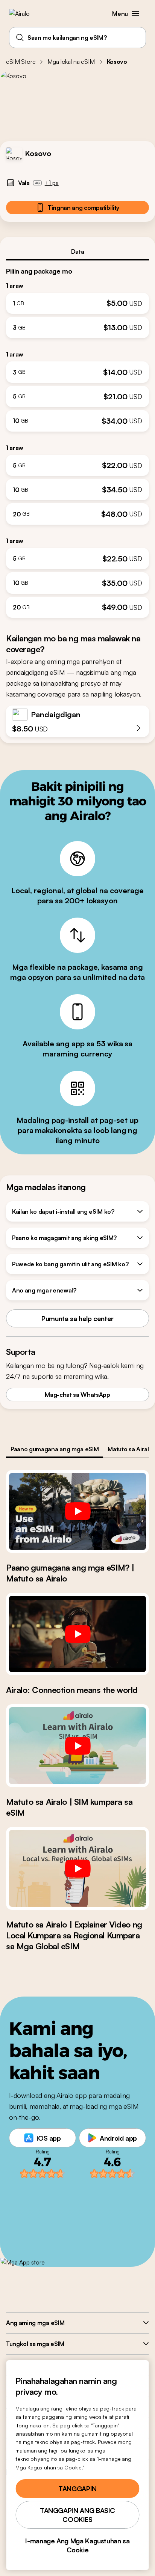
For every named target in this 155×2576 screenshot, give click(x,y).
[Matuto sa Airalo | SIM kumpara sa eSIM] (77, 1746)
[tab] (77, 251)
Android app (118, 2138)
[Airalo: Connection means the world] (77, 1634)
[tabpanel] (77, 439)
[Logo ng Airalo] (25, 14)
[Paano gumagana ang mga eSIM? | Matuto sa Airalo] (77, 1511)
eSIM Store (21, 62)
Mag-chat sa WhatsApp (77, 1395)
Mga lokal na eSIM (71, 62)
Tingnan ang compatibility (84, 208)
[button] (135, 14)
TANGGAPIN (77, 2489)
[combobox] (77, 38)
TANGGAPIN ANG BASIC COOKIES (77, 2515)
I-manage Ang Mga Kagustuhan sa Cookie (77, 2545)
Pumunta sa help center (77, 1318)
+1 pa (52, 183)
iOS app (49, 2138)
